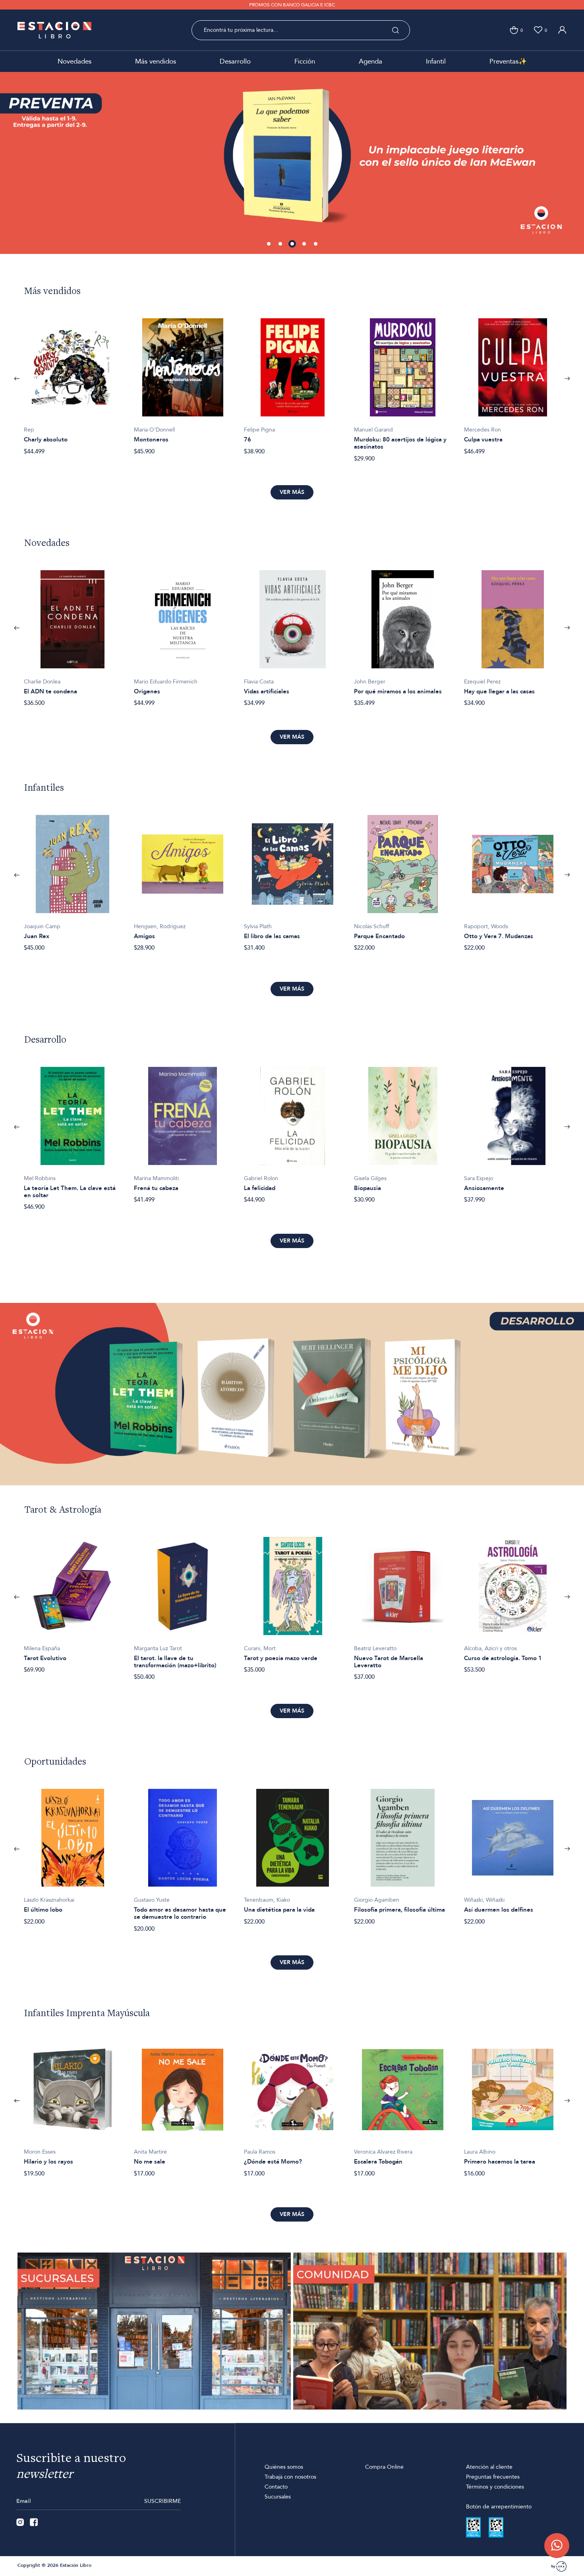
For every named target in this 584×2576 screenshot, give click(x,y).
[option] (292, 157)
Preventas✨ (508, 61)
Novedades (74, 61)
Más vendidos (156, 61)
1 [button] (269, 244)
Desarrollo (235, 61)
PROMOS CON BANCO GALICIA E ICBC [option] (292, 5)
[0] (514, 30)
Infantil (436, 61)
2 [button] (281, 244)
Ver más (292, 492)
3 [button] (292, 244)
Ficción (305, 61)
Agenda (370, 61)
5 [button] (316, 244)
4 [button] (304, 244)
